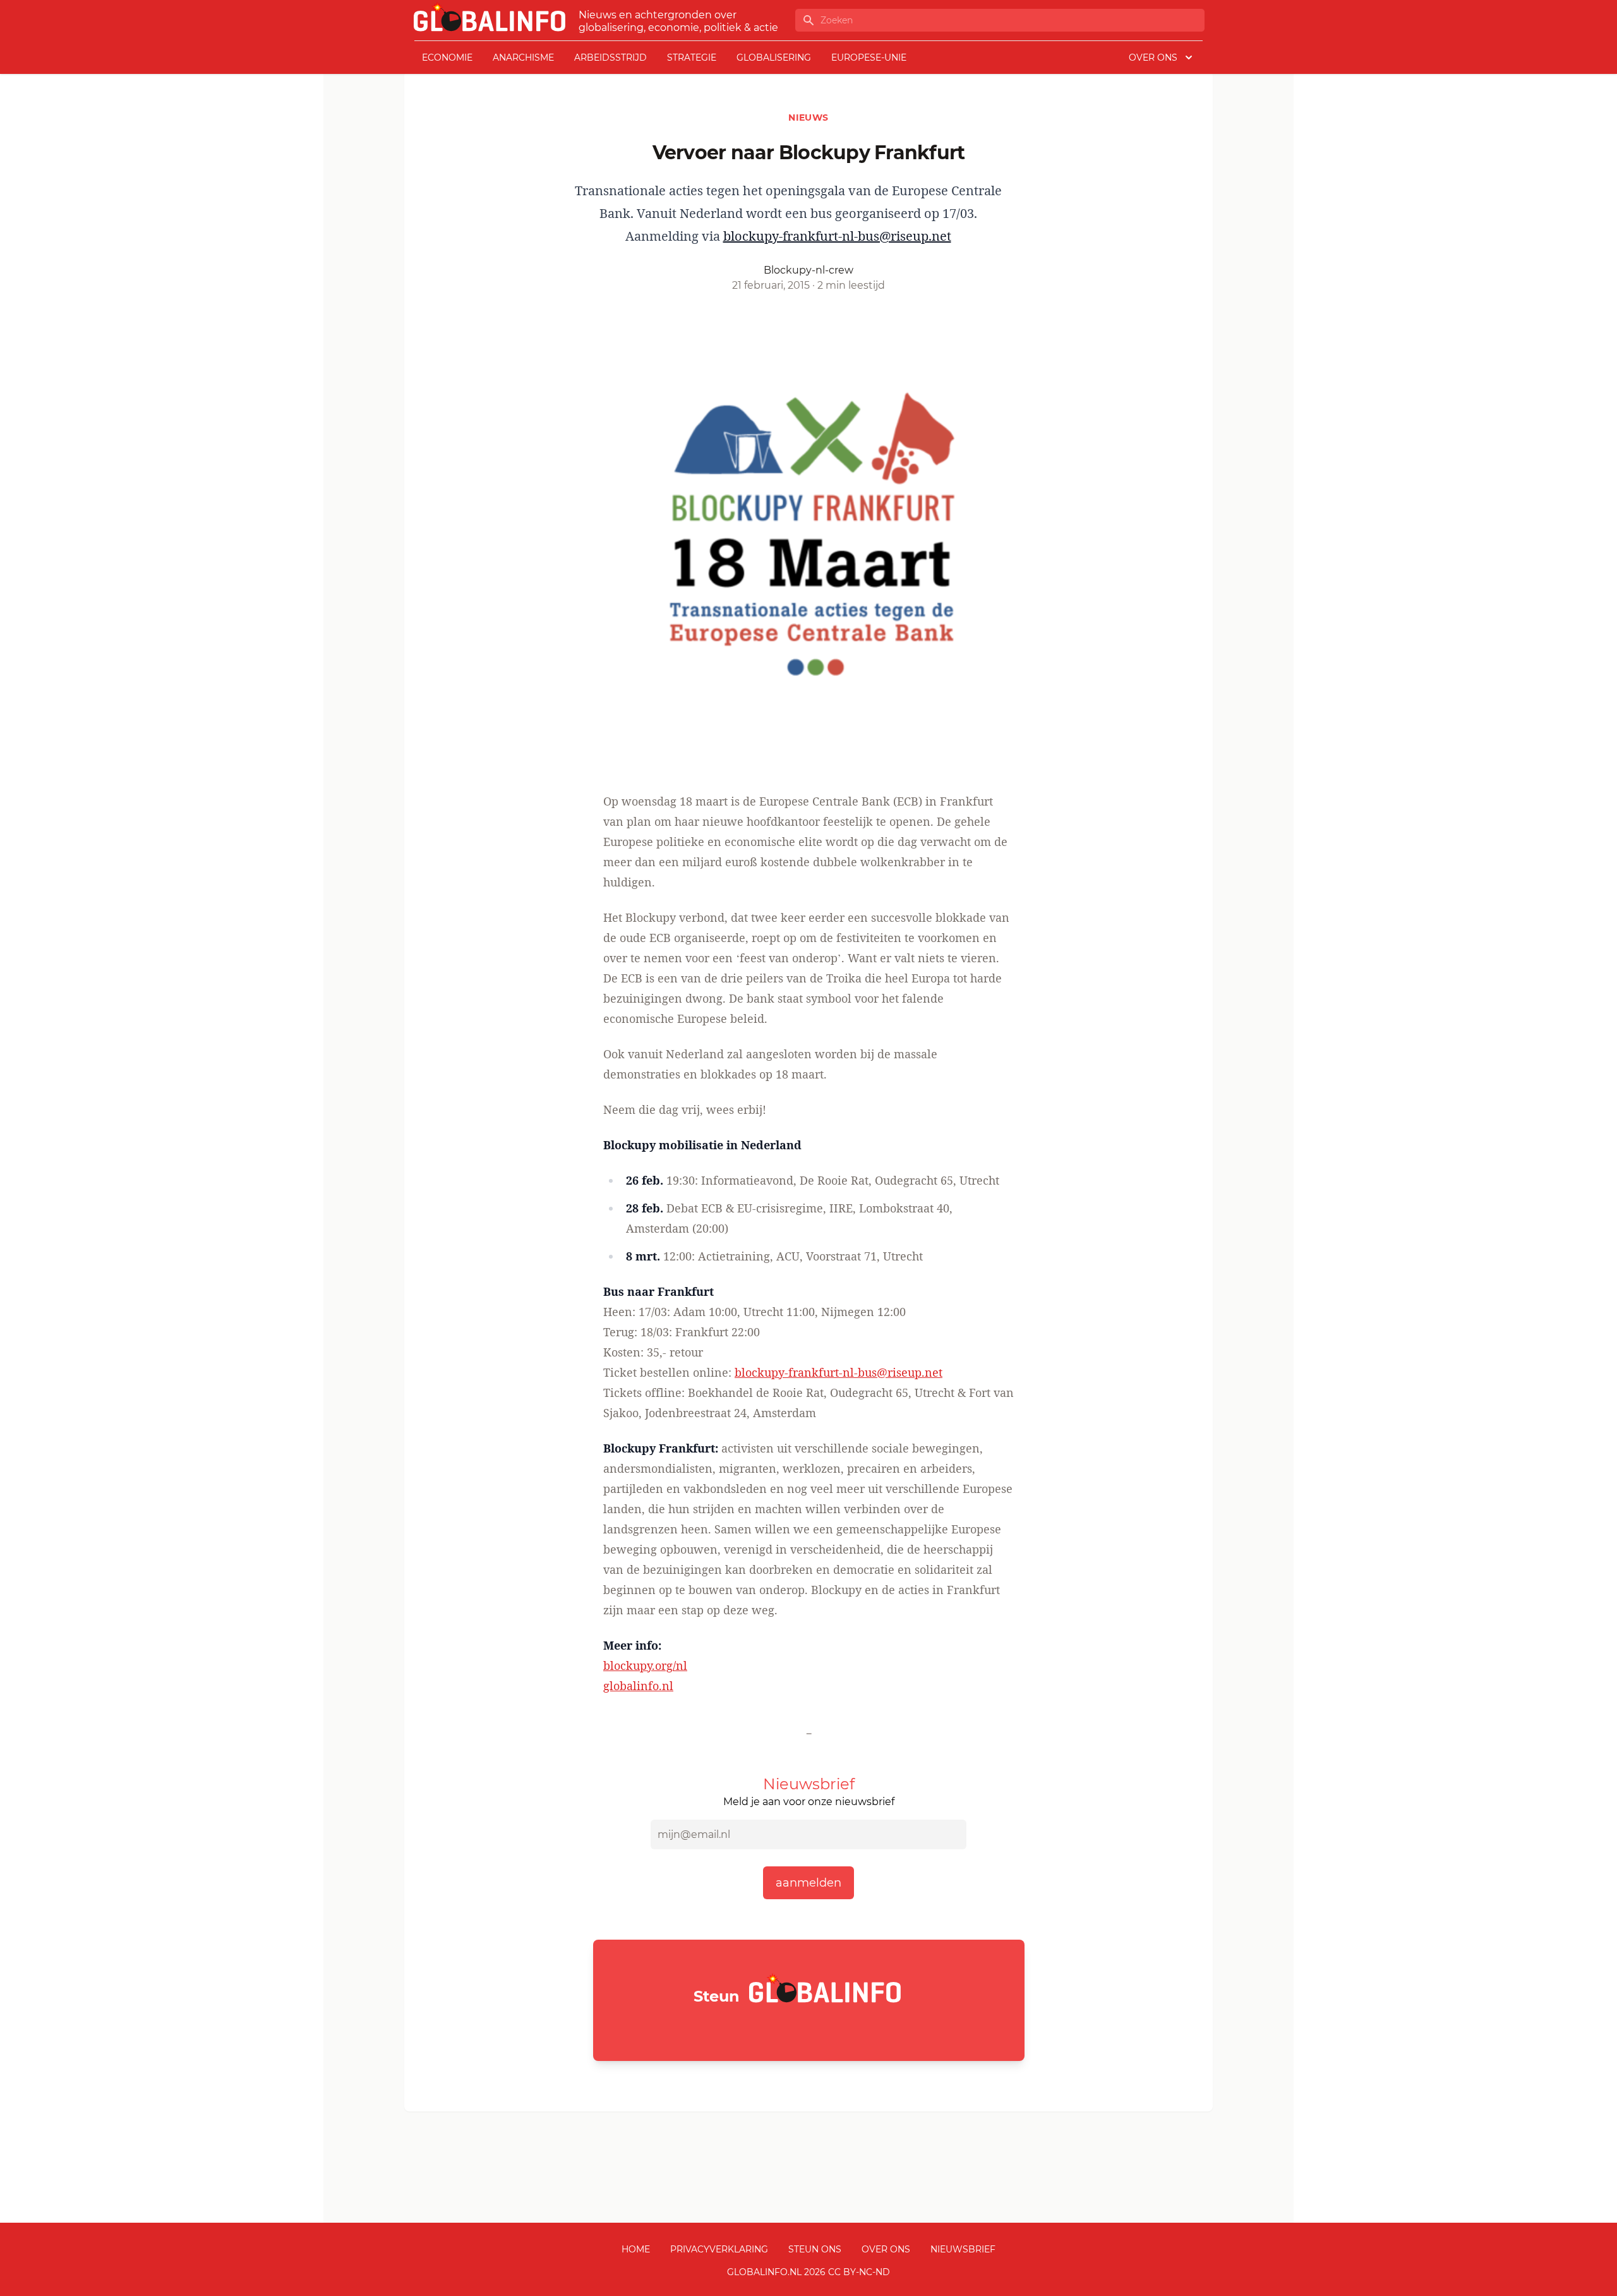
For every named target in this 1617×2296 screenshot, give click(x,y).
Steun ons (815, 2249)
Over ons (886, 2249)
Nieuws (808, 118)
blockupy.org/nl (645, 1665)
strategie (692, 57)
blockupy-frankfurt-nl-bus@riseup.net (837, 236)
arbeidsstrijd (610, 57)
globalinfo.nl (638, 1686)
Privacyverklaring (719, 2249)
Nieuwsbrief (963, 2249)
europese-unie (869, 57)
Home (636, 2249)
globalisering (774, 57)
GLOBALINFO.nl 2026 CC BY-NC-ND (808, 2272)
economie (447, 57)
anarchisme (523, 57)
